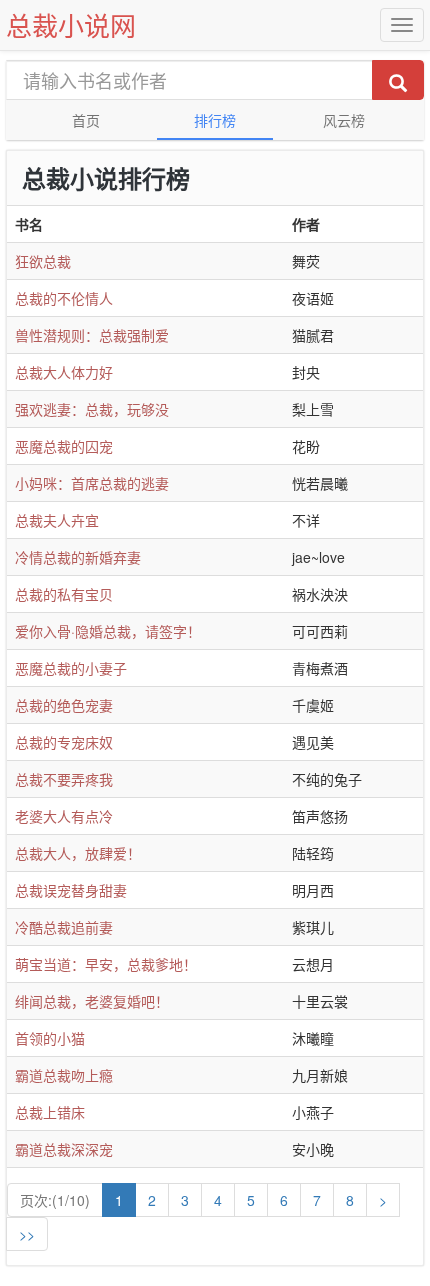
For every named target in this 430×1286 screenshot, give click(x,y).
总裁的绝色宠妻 (64, 705)
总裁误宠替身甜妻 (71, 890)
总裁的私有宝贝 (64, 594)
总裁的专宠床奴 (64, 742)
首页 (86, 120)
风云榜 (344, 120)
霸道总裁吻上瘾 (64, 1075)
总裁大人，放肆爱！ (78, 853)
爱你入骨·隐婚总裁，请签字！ (108, 631)
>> (27, 1234)
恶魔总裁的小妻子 (71, 668)
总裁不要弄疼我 (64, 779)
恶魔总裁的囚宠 (64, 446)
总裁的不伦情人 (64, 298)
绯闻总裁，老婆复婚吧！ (92, 1001)
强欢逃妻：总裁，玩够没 (92, 409)
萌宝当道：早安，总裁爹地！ (106, 964)
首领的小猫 (50, 1038)
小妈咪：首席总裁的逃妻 (92, 483)
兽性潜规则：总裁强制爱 (92, 335)
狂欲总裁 (43, 261)
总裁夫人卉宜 (57, 520)
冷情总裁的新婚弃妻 (78, 557)
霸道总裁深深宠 (64, 1149)
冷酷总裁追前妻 (64, 927)
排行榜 (215, 120)
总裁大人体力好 (64, 372)
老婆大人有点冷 (64, 816)
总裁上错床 (50, 1112)
